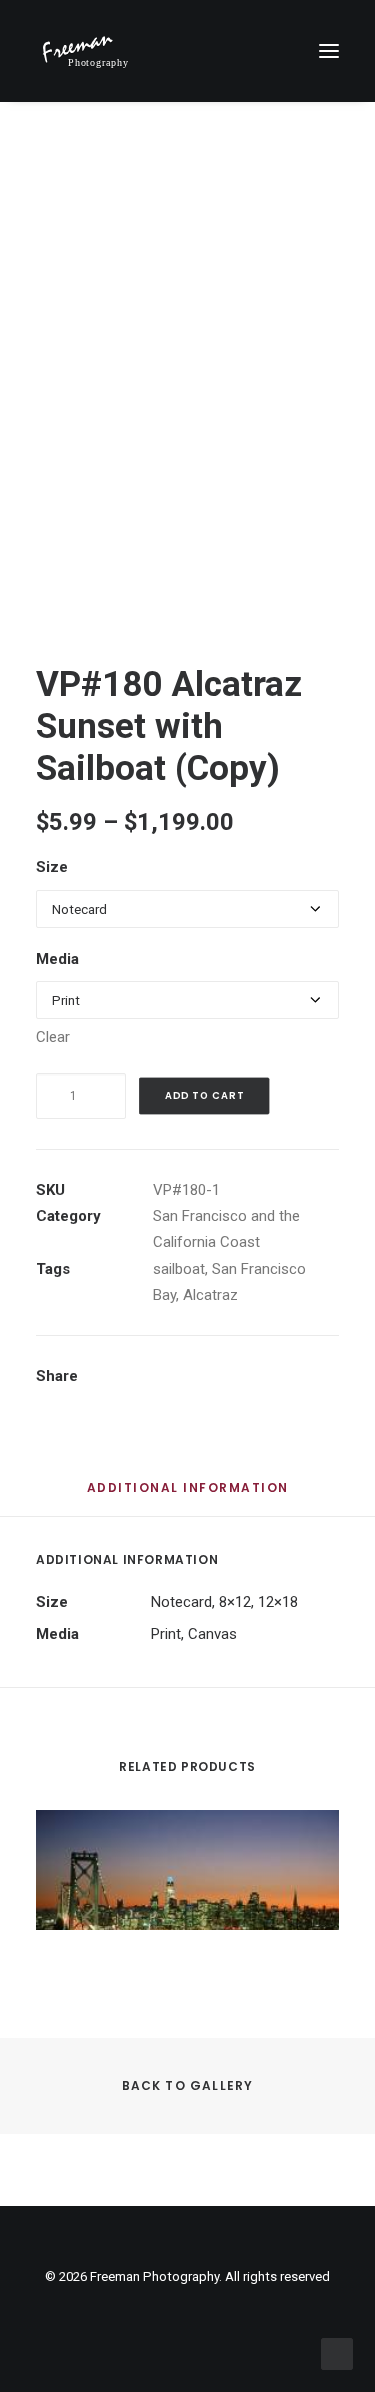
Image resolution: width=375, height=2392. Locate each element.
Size (52, 867)
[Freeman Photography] (85, 51)
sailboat (179, 1269)
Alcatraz (210, 1295)
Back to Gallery (188, 2085)
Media (57, 959)
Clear (53, 1037)
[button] (329, 51)
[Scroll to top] (337, 2353)
